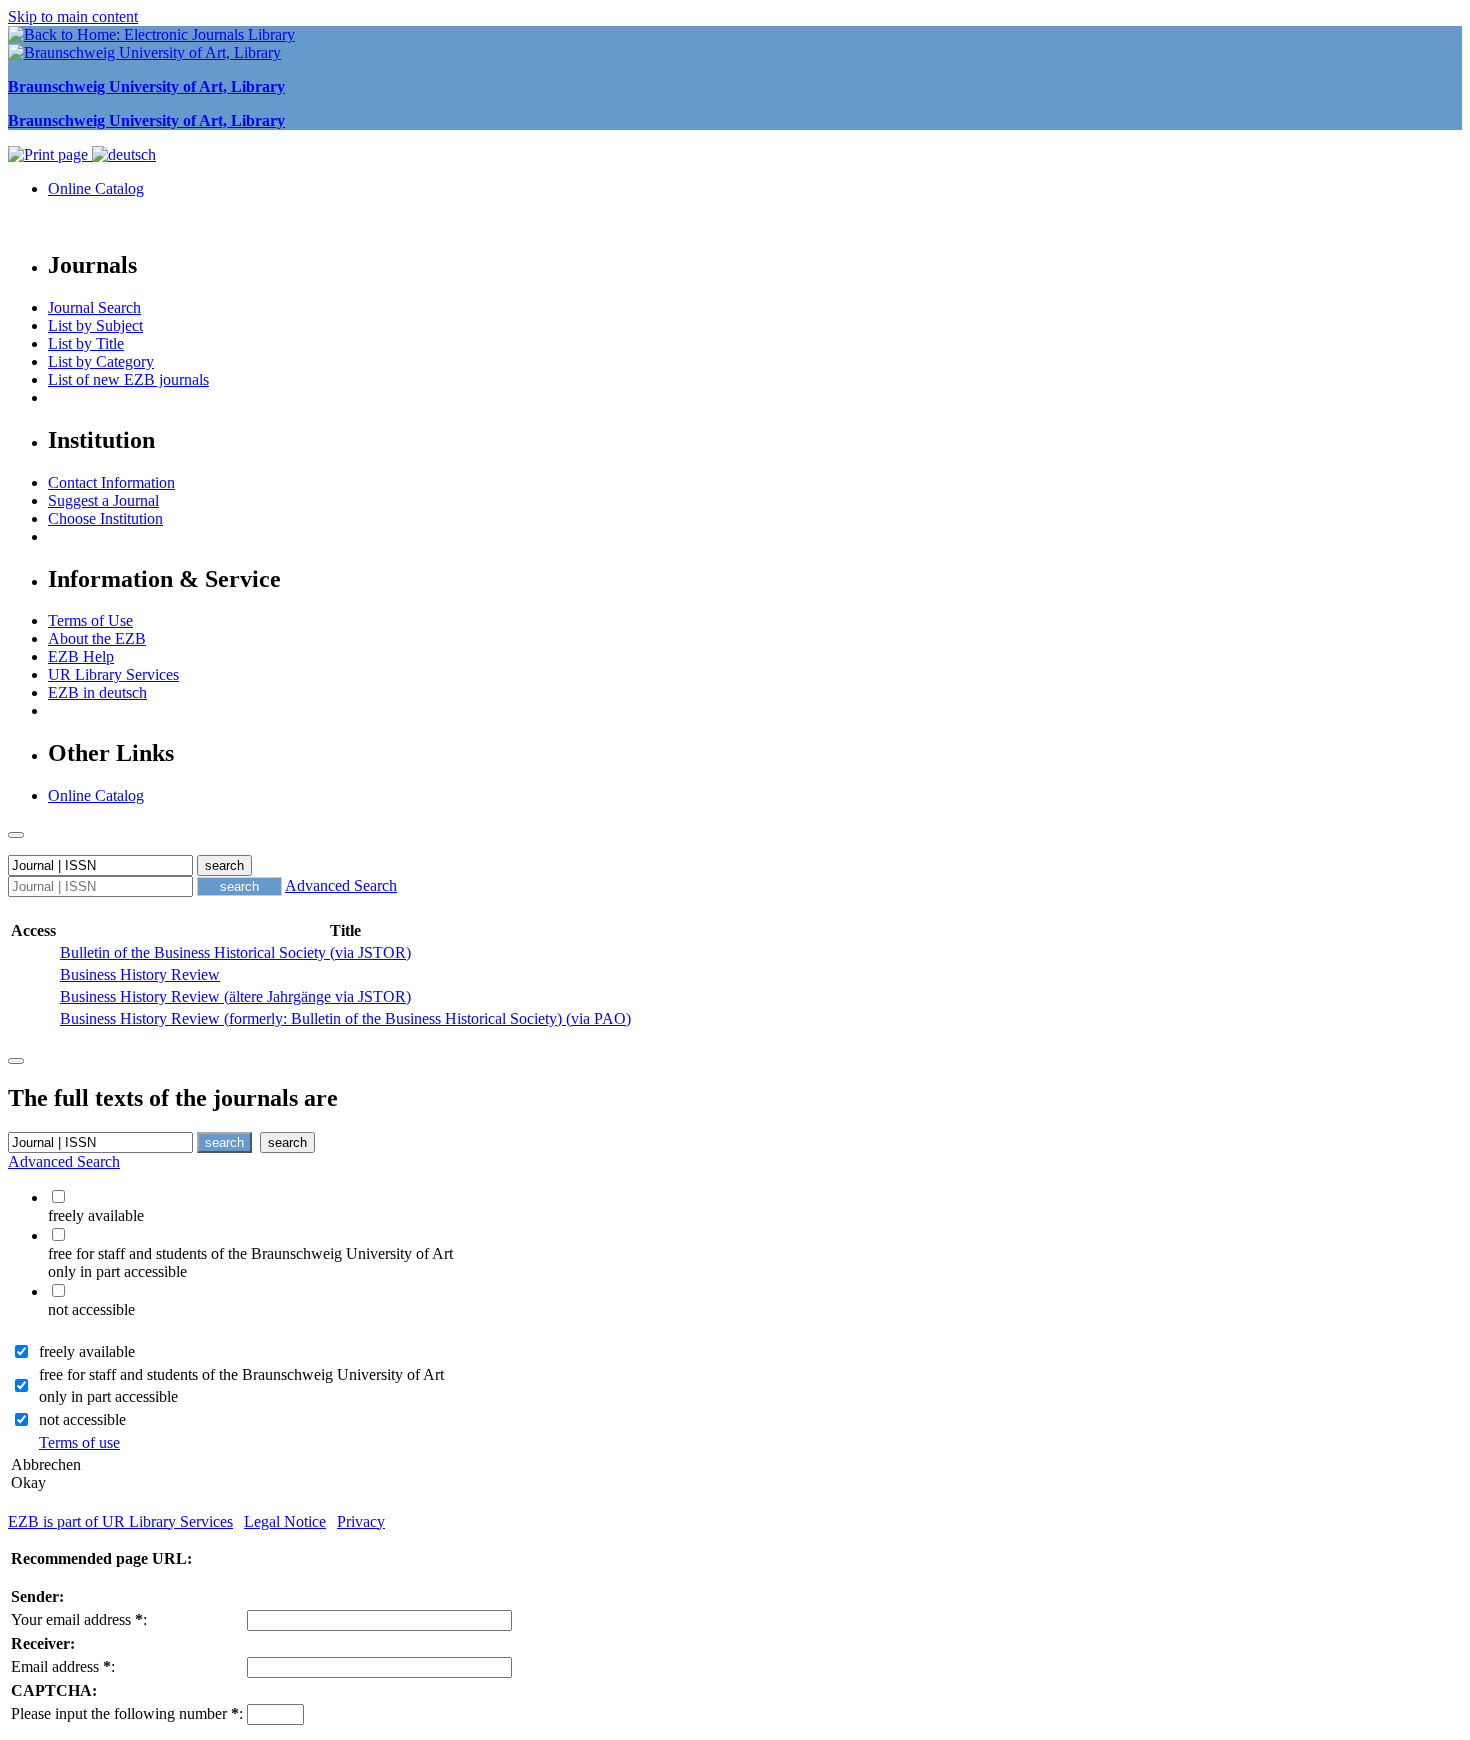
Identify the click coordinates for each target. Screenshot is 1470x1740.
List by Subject (95, 325)
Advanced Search (341, 885)
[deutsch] (124, 154)
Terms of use (79, 1442)
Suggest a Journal (103, 500)
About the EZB (97, 638)
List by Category (101, 361)
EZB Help (81, 656)
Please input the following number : (127, 1713)
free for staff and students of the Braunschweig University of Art (241, 1374)
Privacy (361, 1521)
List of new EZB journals (128, 379)
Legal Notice (285, 1521)
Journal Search (94, 307)
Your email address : (79, 1619)
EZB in (97, 692)
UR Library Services (113, 674)
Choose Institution (105, 518)
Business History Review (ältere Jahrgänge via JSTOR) (235, 996)
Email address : (63, 1666)
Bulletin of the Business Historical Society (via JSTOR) (235, 952)
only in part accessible (108, 1396)
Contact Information (111, 482)
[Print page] (50, 154)
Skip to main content (73, 16)
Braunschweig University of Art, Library (146, 86)
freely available (87, 1351)
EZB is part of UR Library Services (120, 1521)
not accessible (82, 1419)
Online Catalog (96, 188)
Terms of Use (90, 620)
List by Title (86, 343)
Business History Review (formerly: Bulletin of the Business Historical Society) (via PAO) (345, 1018)
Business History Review (140, 974)
